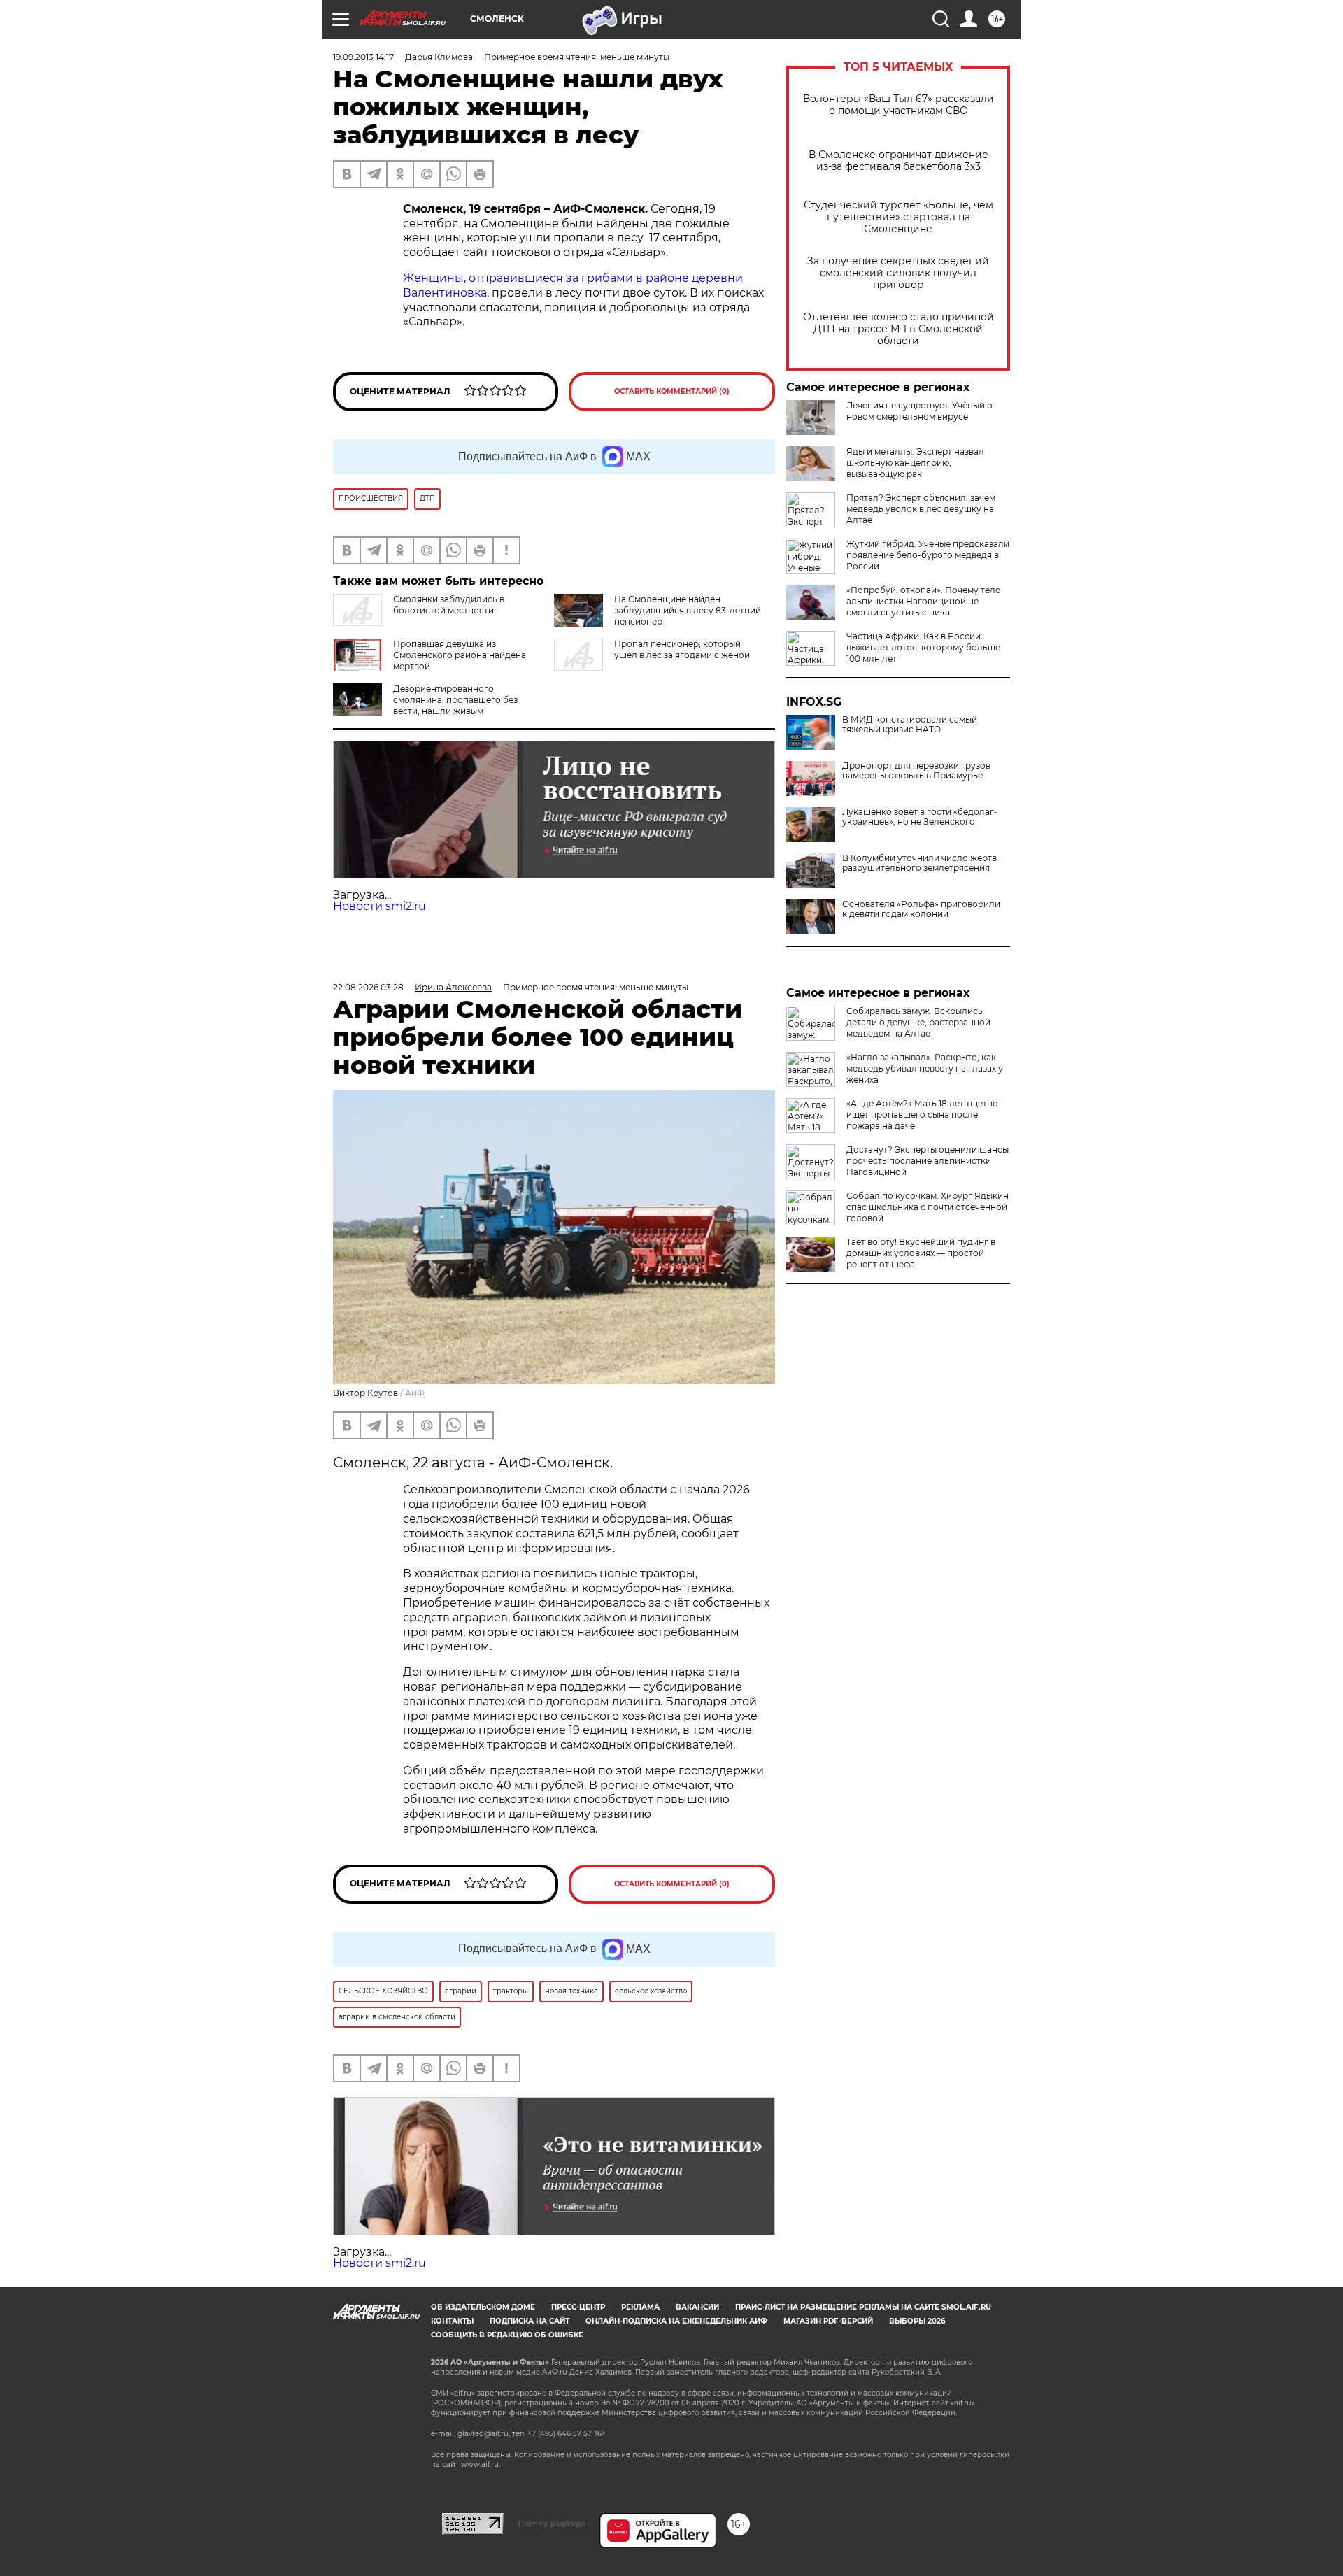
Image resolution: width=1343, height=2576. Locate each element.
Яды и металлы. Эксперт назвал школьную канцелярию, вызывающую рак (915, 463)
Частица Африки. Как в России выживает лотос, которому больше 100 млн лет (923, 647)
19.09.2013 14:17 (363, 57)
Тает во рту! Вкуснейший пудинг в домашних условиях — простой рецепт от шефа (921, 1253)
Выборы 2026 (917, 2321)
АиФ (415, 1393)
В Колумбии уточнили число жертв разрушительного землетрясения (919, 863)
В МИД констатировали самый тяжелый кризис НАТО (910, 725)
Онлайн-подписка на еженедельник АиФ (676, 2321)
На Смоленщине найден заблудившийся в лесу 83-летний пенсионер (688, 610)
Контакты (452, 2321)
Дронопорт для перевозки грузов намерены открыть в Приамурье (916, 771)
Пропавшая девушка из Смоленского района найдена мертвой (460, 655)
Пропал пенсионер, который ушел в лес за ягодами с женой (682, 649)
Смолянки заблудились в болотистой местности (449, 605)
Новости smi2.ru (379, 906)
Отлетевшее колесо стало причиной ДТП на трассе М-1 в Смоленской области (898, 329)
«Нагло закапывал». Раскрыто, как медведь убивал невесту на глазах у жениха (925, 1068)
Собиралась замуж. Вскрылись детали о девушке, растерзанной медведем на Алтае (918, 1022)
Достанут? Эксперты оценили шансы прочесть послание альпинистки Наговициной (928, 1161)
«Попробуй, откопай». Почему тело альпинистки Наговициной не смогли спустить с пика (924, 601)
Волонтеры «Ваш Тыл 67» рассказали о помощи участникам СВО (898, 105)
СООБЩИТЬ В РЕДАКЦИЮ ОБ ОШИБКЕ (507, 2335)
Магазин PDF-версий (828, 2321)
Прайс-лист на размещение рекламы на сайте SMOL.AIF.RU (863, 2307)
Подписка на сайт (530, 2321)
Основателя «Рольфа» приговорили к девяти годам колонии (921, 909)
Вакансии (697, 2307)
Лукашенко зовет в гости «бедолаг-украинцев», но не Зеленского (920, 817)
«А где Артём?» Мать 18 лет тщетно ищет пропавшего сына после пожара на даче (922, 1115)
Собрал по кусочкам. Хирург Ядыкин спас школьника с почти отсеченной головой (928, 1207)
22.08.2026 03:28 (368, 987)
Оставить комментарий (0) (672, 391)
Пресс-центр (578, 2307)
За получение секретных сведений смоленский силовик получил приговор (898, 273)
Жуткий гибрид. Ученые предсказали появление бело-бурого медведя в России (928, 555)
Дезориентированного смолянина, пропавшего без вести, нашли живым (455, 700)
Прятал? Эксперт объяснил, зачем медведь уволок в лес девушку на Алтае (921, 509)
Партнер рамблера (552, 2524)
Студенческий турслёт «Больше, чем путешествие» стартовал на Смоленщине (898, 217)
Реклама (640, 2307)
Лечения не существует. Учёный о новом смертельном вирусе (919, 411)
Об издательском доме (483, 2307)
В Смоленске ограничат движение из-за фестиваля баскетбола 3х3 (898, 161)
